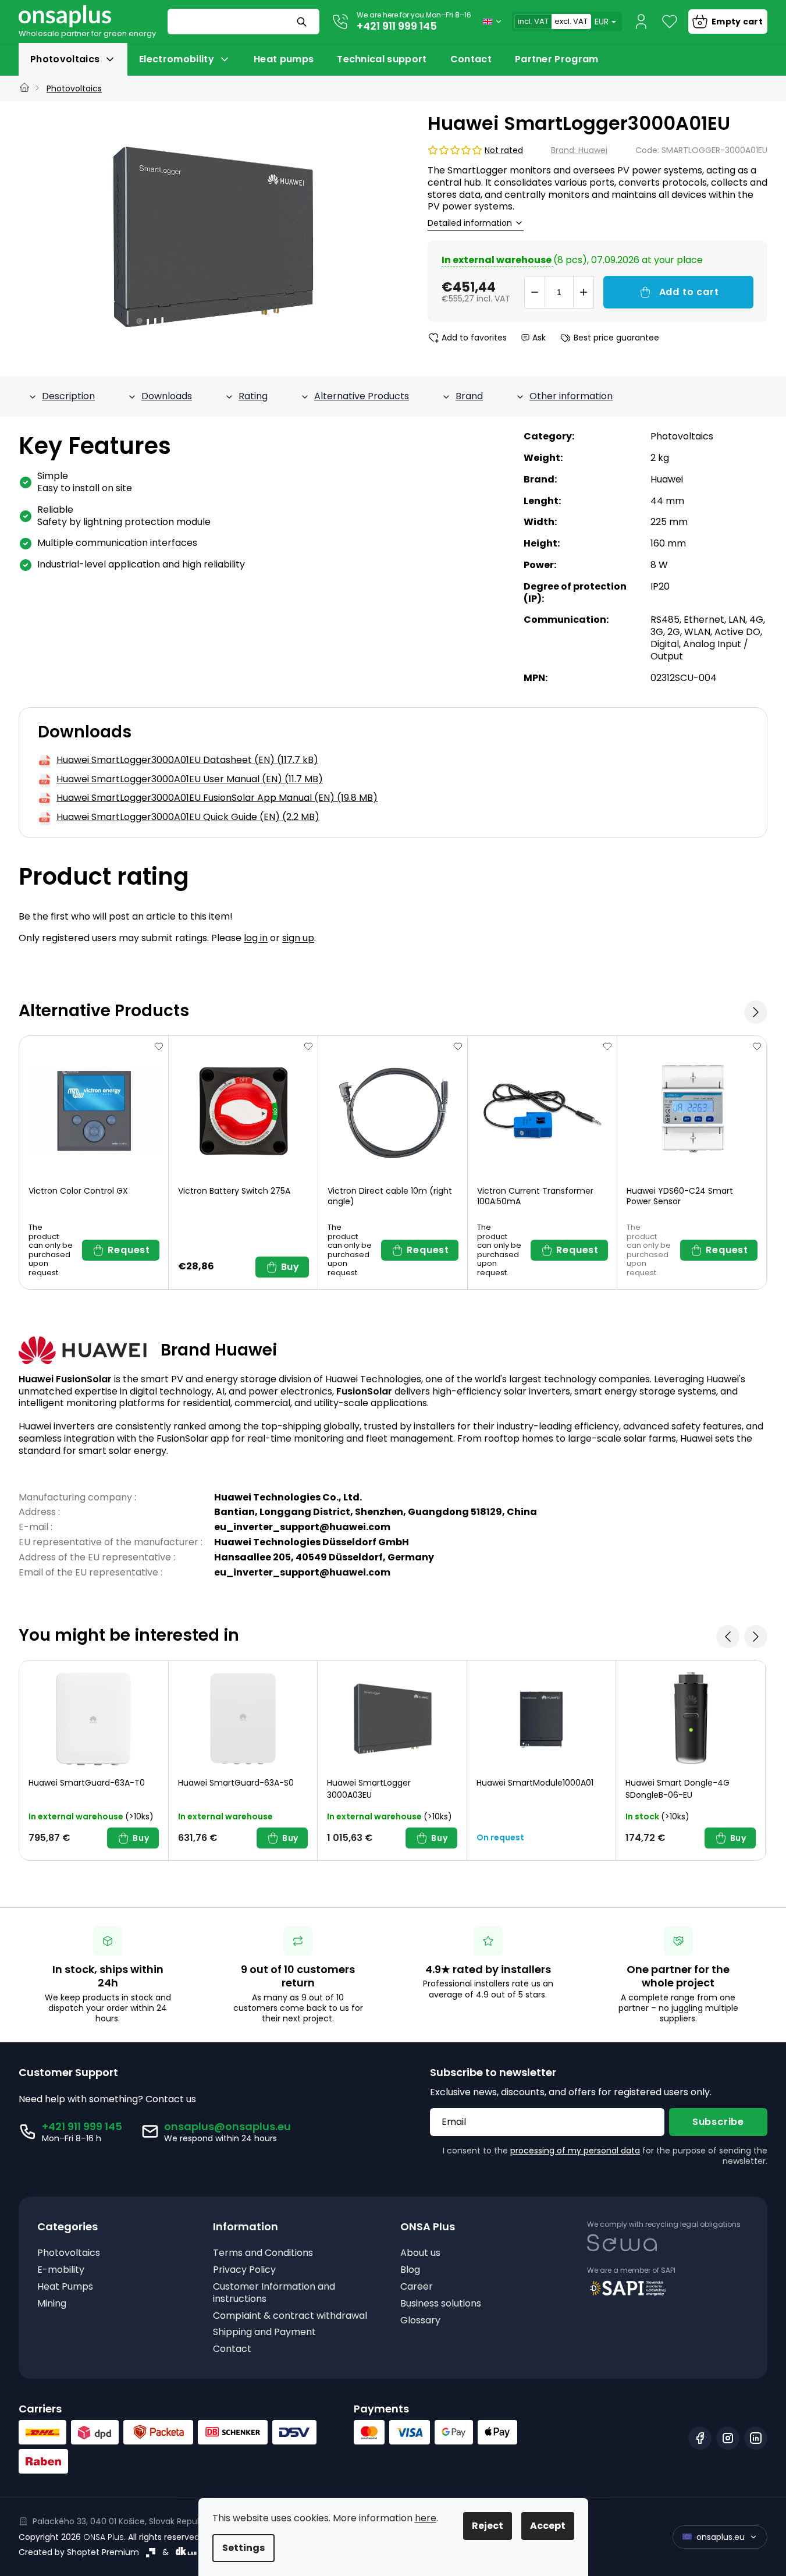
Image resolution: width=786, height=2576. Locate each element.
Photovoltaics (682, 436)
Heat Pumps (65, 2287)
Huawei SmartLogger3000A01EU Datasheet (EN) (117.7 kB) (187, 760)
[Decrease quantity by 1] (535, 292)
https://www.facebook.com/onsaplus (700, 2438)
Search (303, 22)
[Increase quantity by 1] (584, 292)
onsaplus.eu (721, 2537)
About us (420, 2253)
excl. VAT (571, 21)
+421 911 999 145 (397, 26)
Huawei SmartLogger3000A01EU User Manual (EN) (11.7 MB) (190, 780)
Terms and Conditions (263, 2253)
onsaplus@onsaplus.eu (227, 2126)
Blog (410, 2270)
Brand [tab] (469, 396)
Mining (52, 2304)
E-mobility (61, 2270)
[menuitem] (73, 59)
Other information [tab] (571, 396)
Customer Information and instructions (274, 2293)
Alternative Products (362, 396)
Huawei (667, 479)
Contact (232, 2349)
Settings (243, 2548)
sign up (298, 938)
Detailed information (470, 223)
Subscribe (718, 2122)
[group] (94, 1760)
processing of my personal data (575, 2151)
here (426, 2518)
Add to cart (689, 292)
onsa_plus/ (728, 2438)
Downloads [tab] (167, 396)
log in (256, 938)
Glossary (420, 2321)
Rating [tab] (253, 396)
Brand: (579, 150)
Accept (548, 2526)
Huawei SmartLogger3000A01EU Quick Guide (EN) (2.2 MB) (188, 817)
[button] (756, 1012)
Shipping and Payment (264, 2332)
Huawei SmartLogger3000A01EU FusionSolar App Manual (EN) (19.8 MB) (217, 798)
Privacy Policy (244, 2270)
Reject (488, 2526)
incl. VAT (533, 21)
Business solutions (441, 2304)
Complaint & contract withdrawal (290, 2316)
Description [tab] (68, 396)
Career (417, 2287)
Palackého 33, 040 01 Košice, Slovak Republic (122, 2521)
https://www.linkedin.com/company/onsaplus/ (756, 2438)
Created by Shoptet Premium (79, 2552)
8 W (659, 565)
